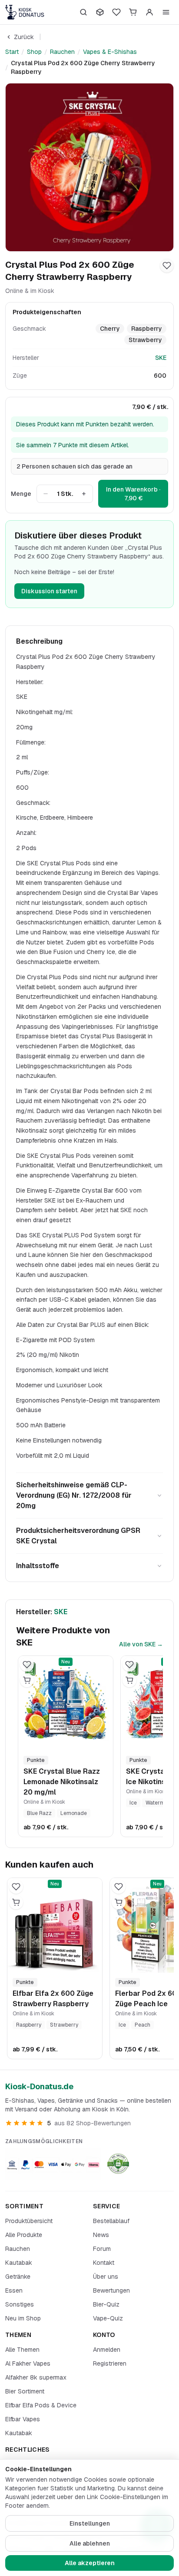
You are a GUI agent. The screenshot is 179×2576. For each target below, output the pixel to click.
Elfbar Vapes (23, 2419)
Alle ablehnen (90, 2543)
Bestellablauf (111, 2221)
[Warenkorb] (133, 12)
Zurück (24, 37)
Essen (14, 2290)
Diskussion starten (49, 591)
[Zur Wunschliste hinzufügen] (167, 266)
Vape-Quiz (108, 2318)
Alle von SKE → (141, 1644)
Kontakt (104, 2263)
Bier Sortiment (25, 2391)
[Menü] (166, 12)
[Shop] (100, 12)
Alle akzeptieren (90, 2563)
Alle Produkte (24, 2235)
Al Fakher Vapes (28, 2363)
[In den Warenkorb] (27, 1680)
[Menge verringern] (46, 494)
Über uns (106, 2277)
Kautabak (19, 2263)
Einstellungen (90, 2523)
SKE (161, 358)
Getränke (18, 2277)
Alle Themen (22, 2350)
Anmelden (107, 2350)
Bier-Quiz (106, 2304)
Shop (34, 52)
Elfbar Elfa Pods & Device (41, 2405)
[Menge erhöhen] (84, 494)
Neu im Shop (23, 2318)
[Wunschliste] (116, 12)
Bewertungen (111, 2290)
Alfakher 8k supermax (36, 2377)
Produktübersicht (29, 2221)
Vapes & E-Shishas (110, 52)
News (101, 2235)
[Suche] (83, 12)
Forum (102, 2249)
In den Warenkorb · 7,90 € (133, 494)
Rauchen (62, 52)
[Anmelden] (149, 12)
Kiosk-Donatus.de (39, 2086)
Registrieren (110, 2363)
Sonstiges (20, 2304)
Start (12, 52)
